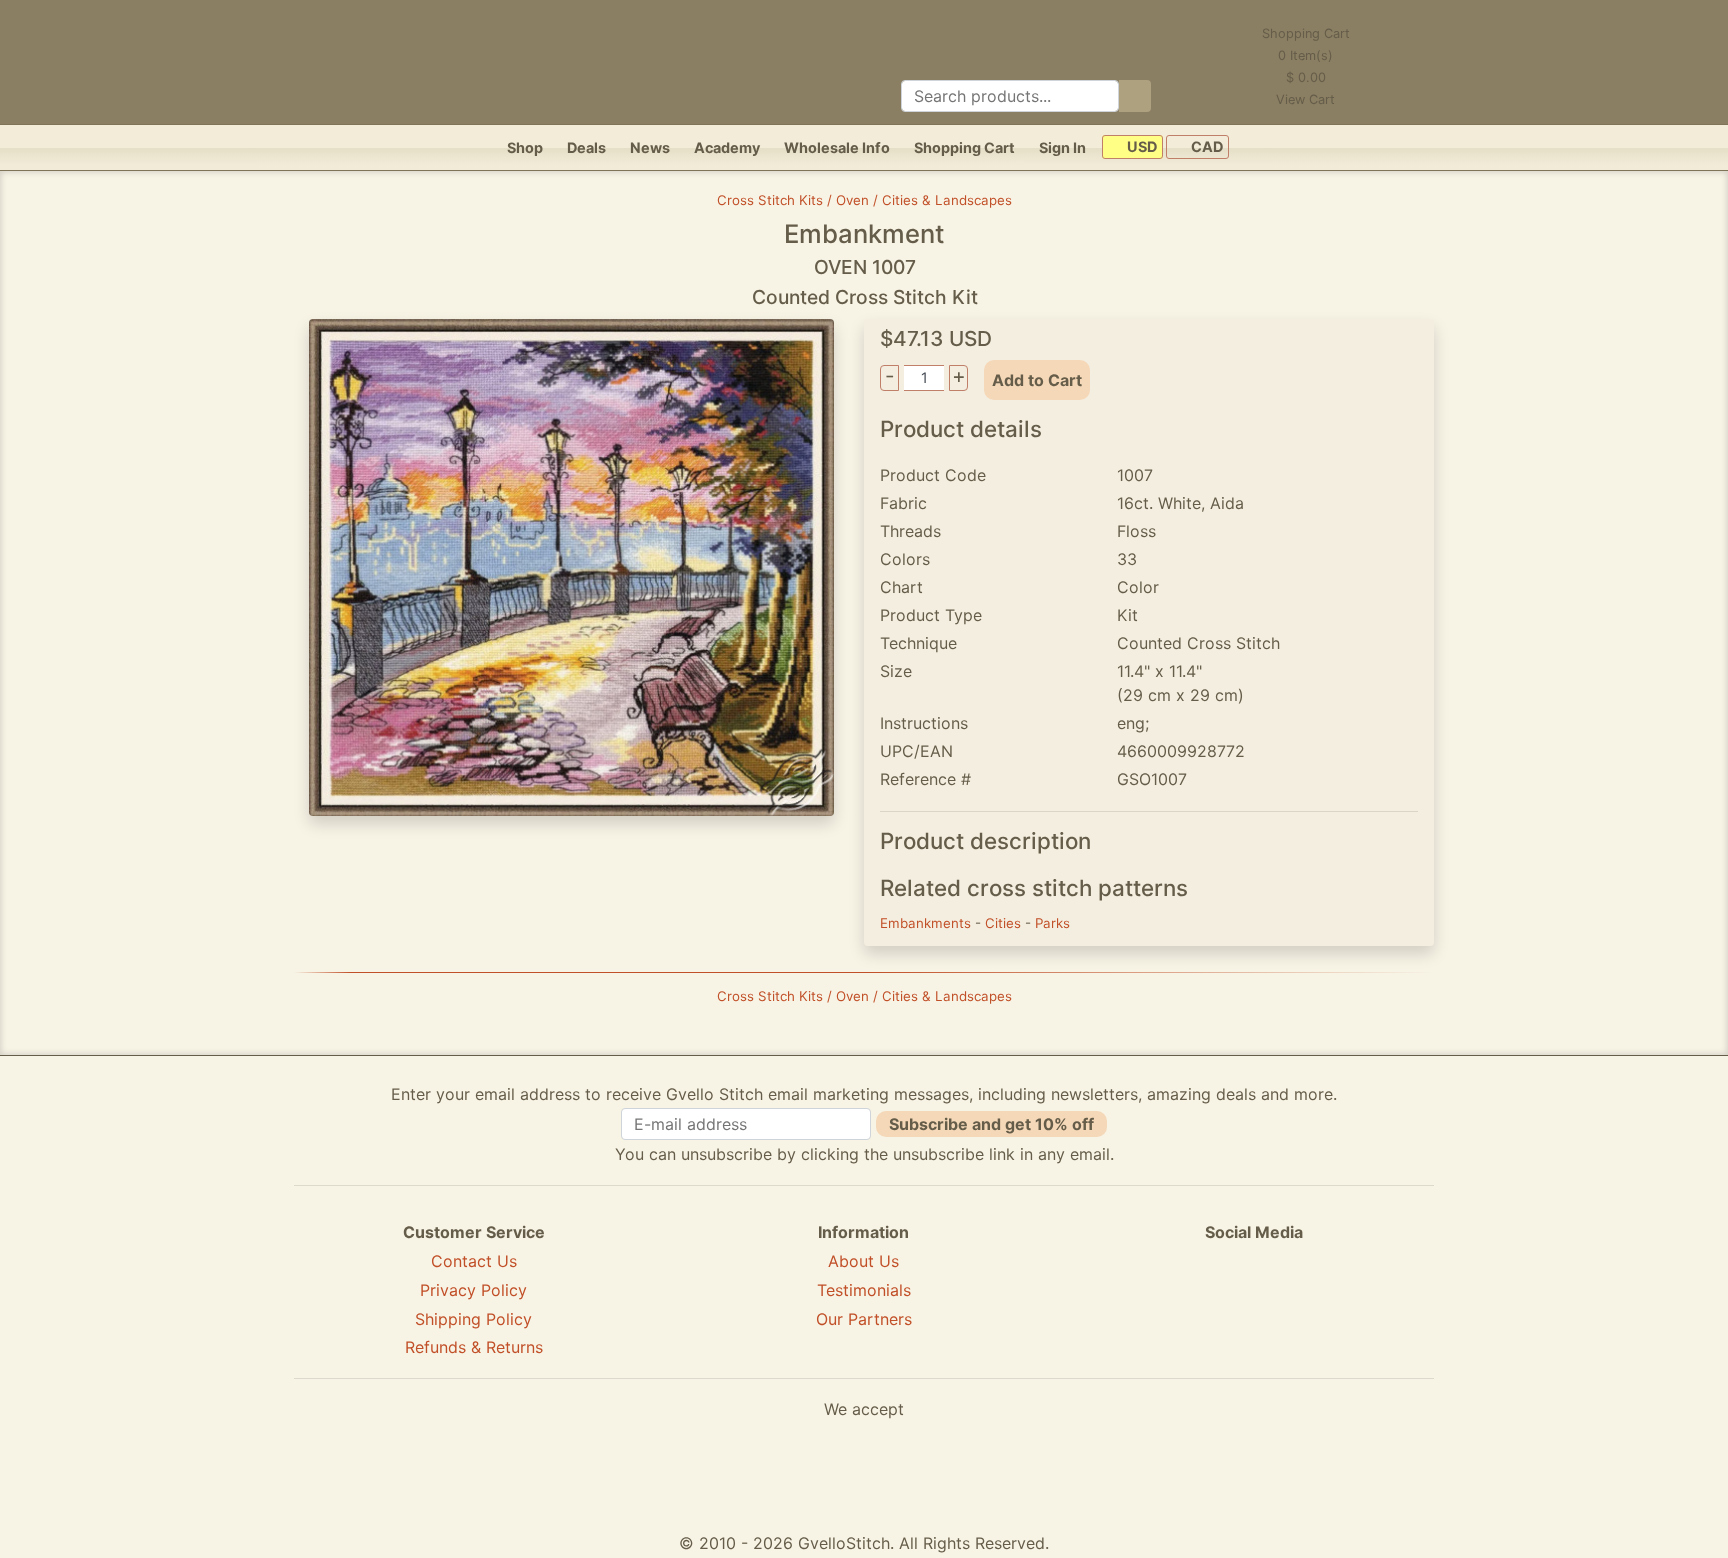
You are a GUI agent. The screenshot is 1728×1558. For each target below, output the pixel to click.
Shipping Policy (473, 1319)
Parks (1052, 923)
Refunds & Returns (474, 1347)
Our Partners (864, 1319)
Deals (586, 147)
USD (1140, 147)
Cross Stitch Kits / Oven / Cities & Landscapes (864, 200)
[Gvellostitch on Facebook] (1185, 1305)
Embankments (927, 923)
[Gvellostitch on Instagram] (1323, 1305)
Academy (727, 147)
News (650, 147)
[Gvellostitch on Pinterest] (1254, 1305)
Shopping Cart (964, 147)
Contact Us (474, 1261)
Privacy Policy (473, 1290)
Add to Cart (1037, 380)
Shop (525, 147)
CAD (1205, 147)
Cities (1005, 923)
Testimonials (864, 1290)
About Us (863, 1261)
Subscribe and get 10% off (991, 1124)
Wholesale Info (837, 147)
